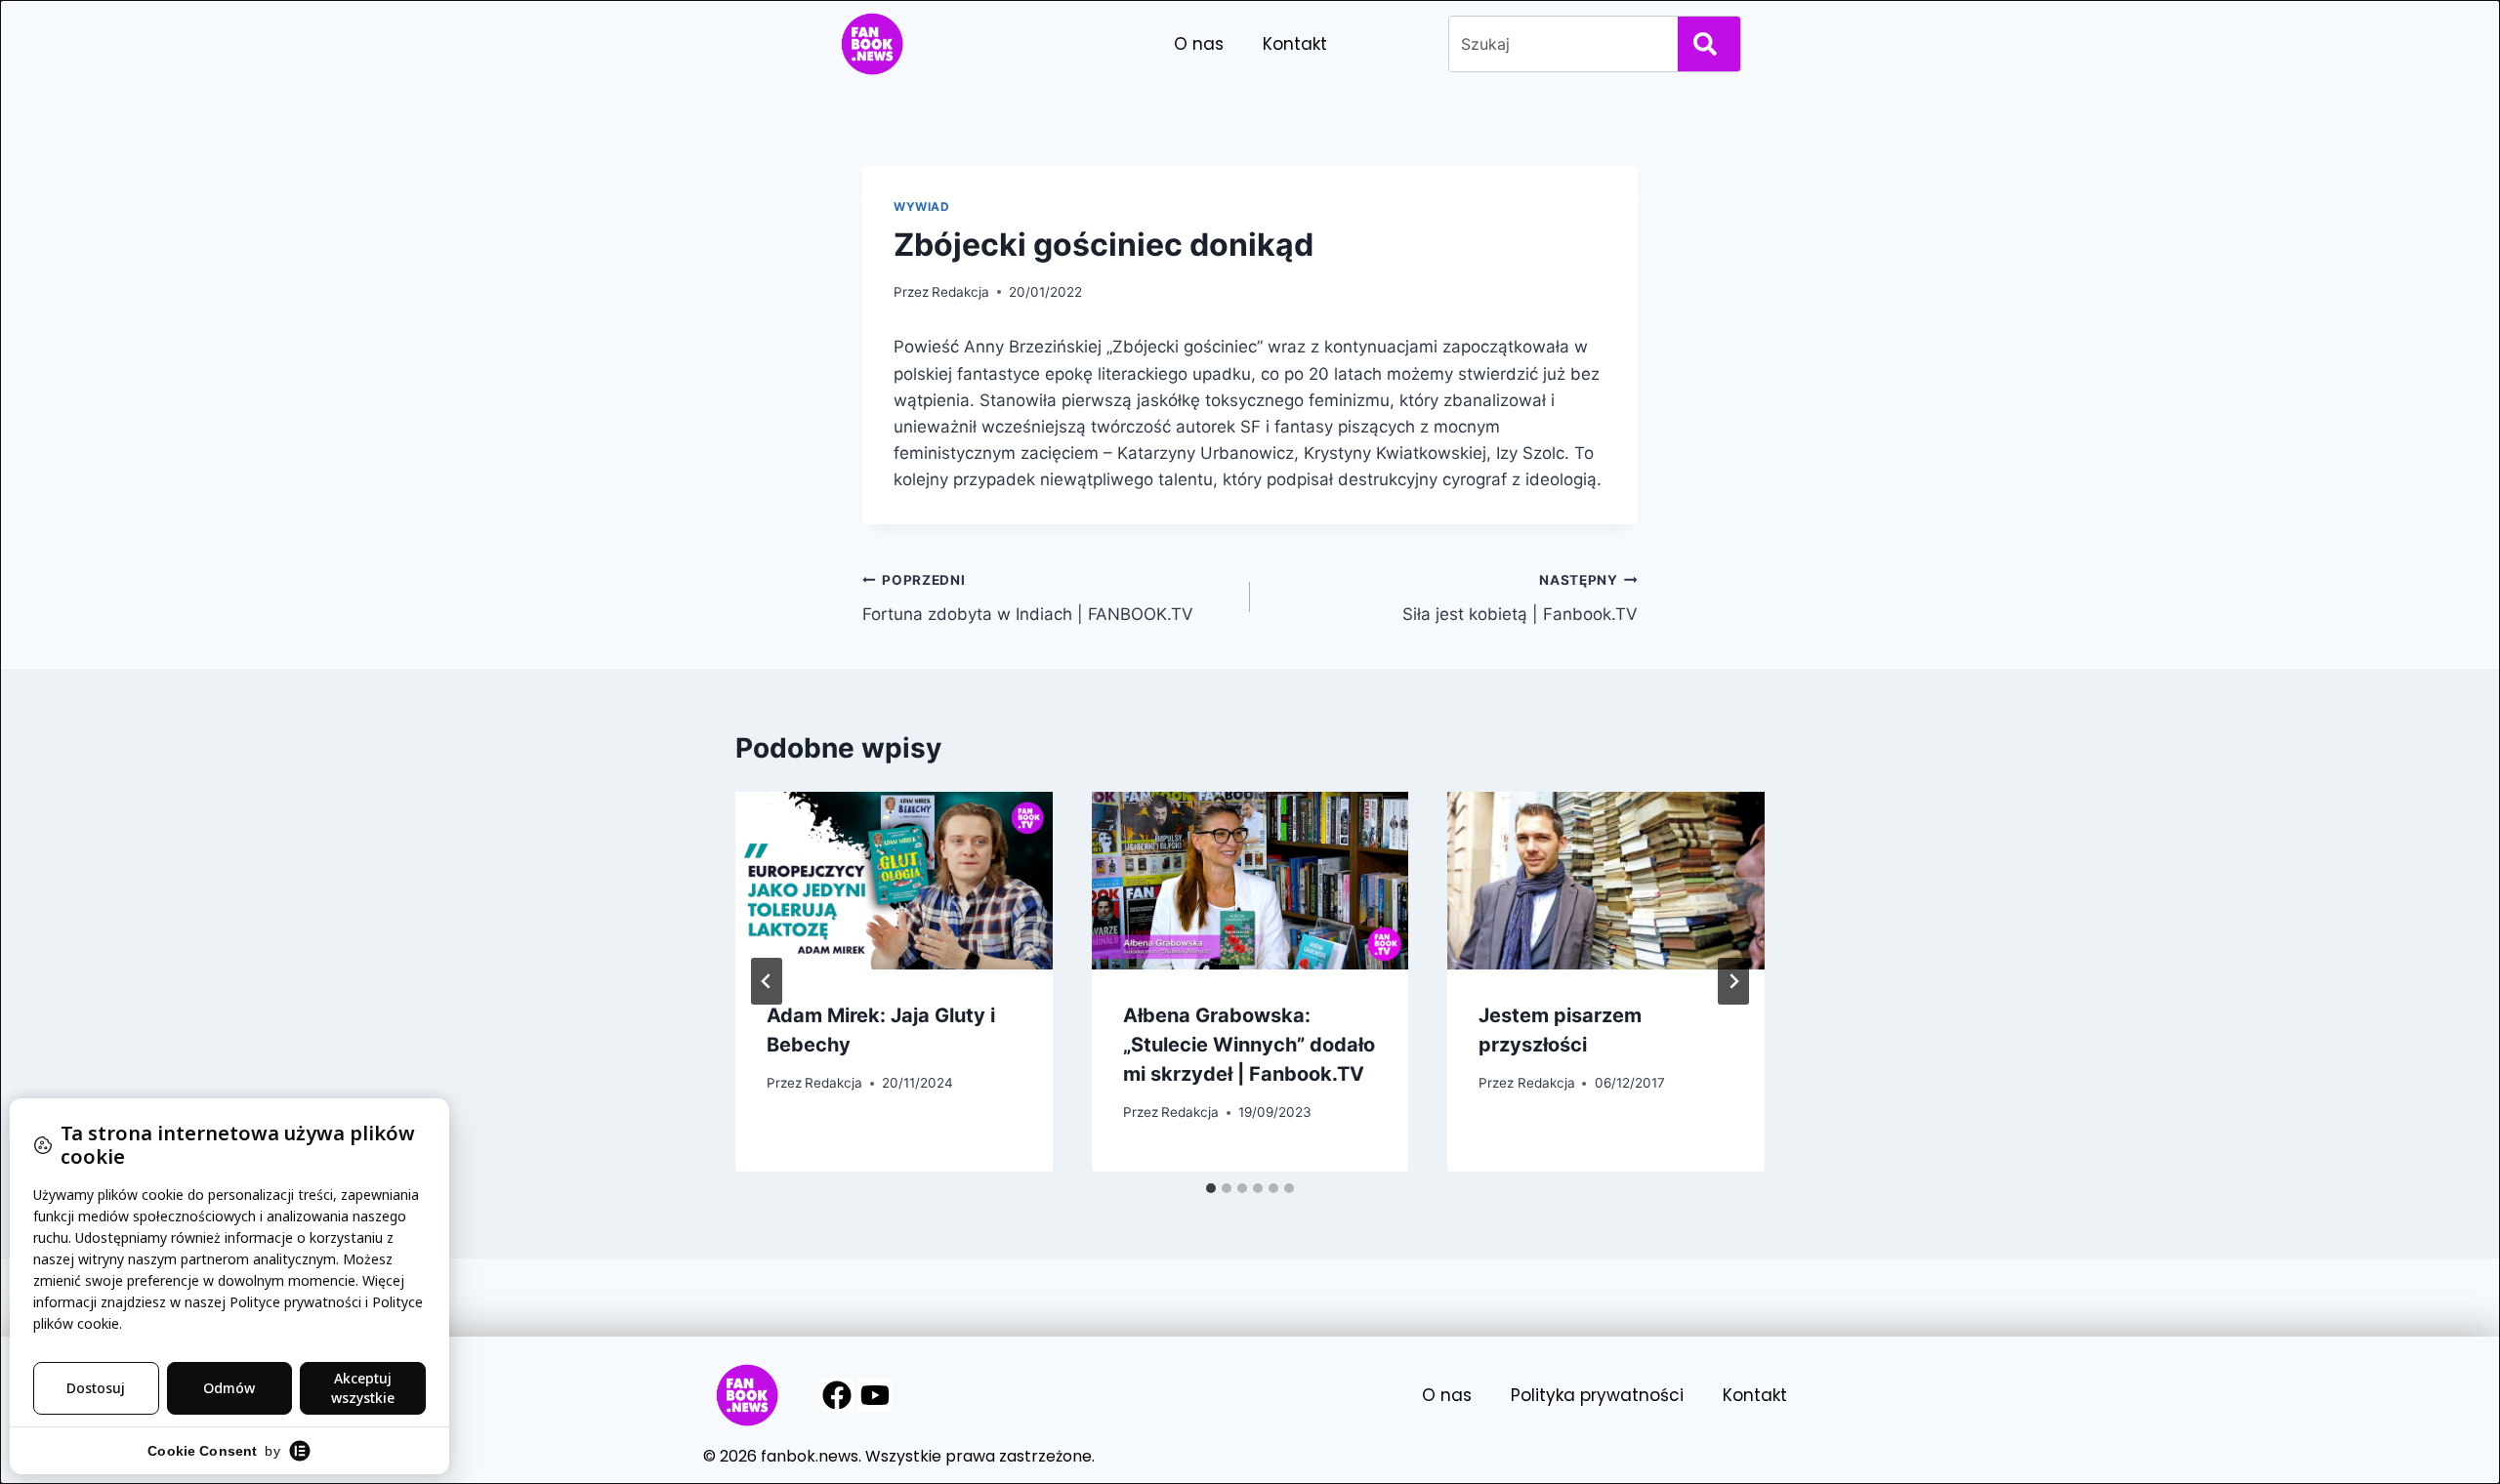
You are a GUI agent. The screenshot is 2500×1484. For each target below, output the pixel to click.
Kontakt (1295, 44)
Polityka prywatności (1597, 1395)
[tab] (1211, 1188)
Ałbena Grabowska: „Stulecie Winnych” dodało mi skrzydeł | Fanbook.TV (1249, 1045)
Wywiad (922, 206)
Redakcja (960, 292)
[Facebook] (837, 1395)
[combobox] (1560, 44)
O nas (1199, 44)
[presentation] (894, 881)
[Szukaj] (1709, 44)
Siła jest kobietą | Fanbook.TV (1520, 598)
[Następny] (1733, 981)
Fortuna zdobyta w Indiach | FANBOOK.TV (1028, 598)
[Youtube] (875, 1395)
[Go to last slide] (767, 981)
